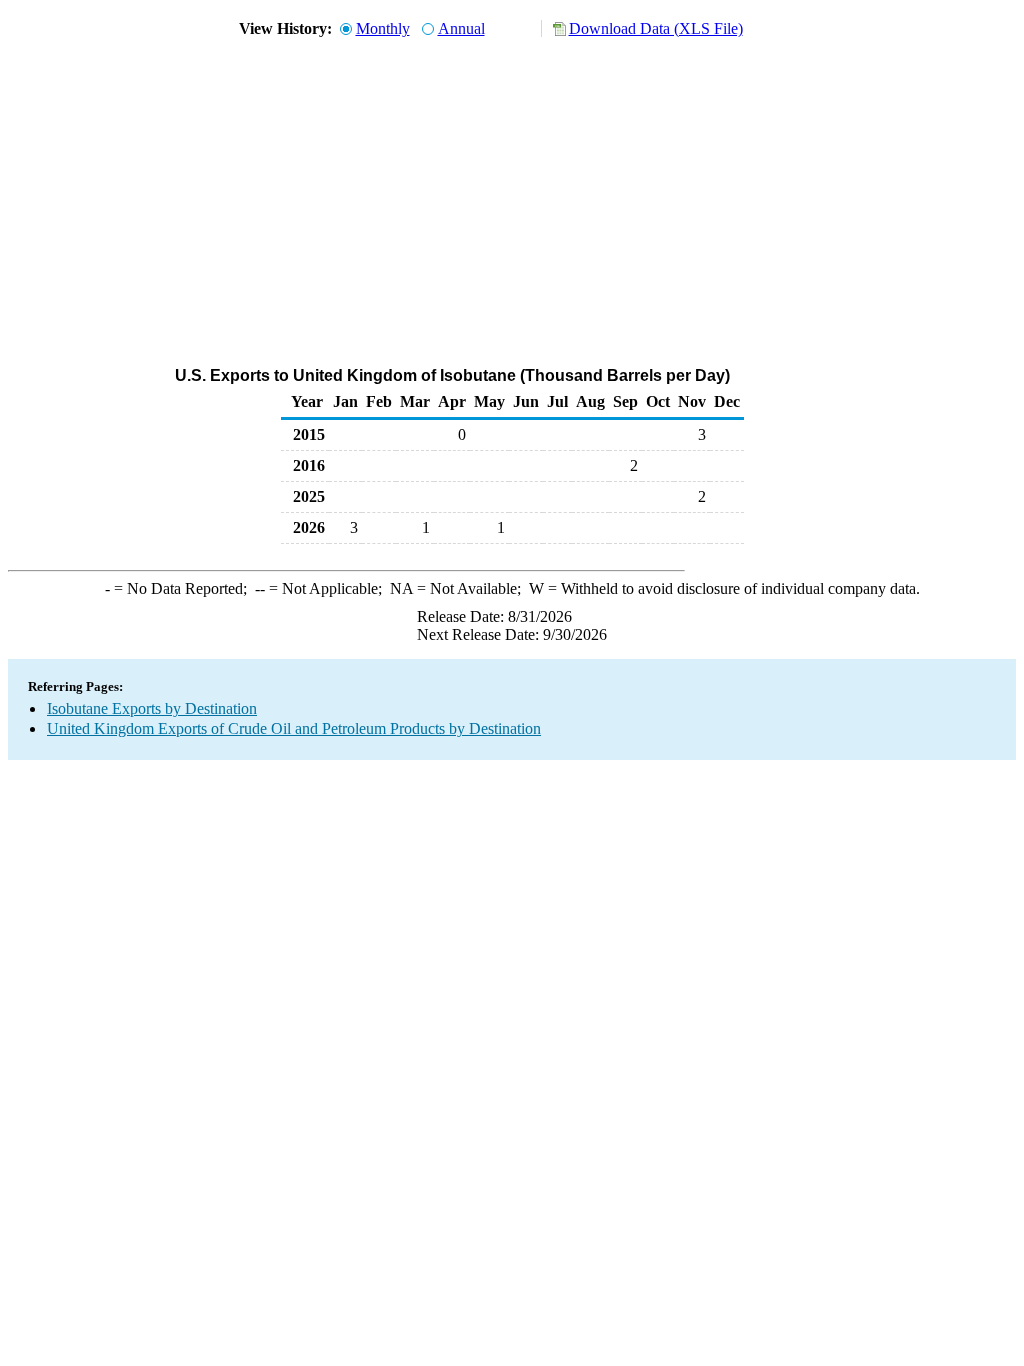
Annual (461, 28)
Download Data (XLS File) (656, 28)
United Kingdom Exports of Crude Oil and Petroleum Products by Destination (294, 728)
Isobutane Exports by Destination (152, 708)
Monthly (383, 28)
